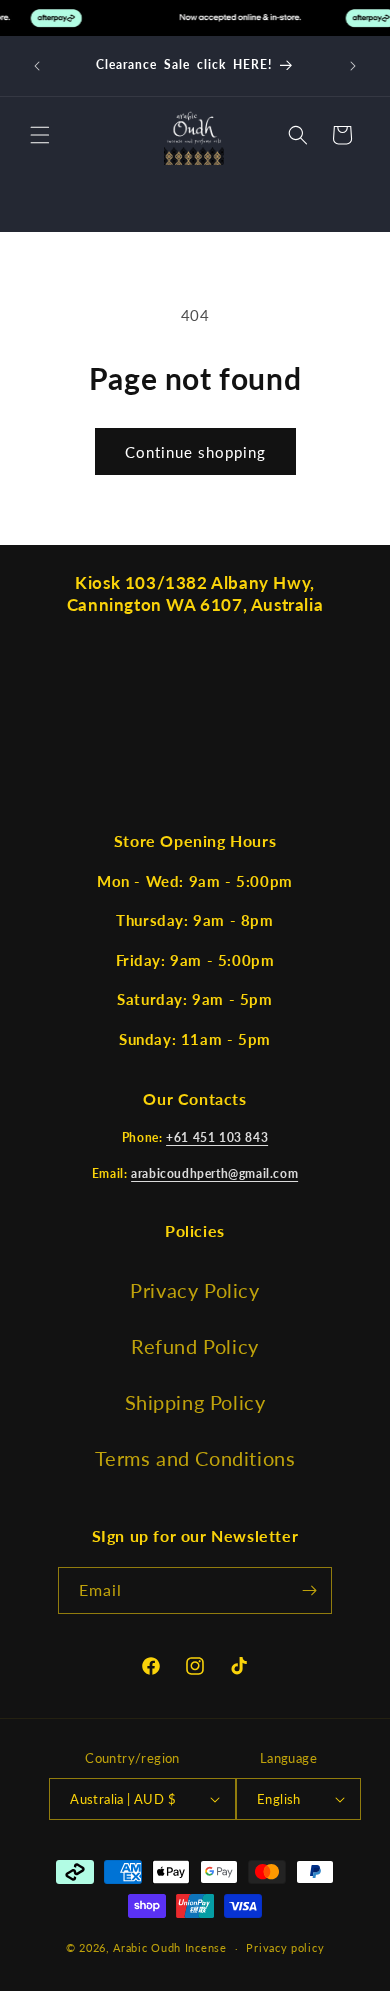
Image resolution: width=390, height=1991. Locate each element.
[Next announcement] (353, 66)
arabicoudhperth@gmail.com (214, 1173)
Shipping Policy (195, 1402)
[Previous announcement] (37, 66)
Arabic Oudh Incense (169, 1947)
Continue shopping (195, 452)
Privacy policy (285, 1947)
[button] (40, 135)
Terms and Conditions (195, 1458)
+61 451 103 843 (217, 1137)
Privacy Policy (194, 1290)
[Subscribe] (309, 1590)
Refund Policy (195, 1346)
